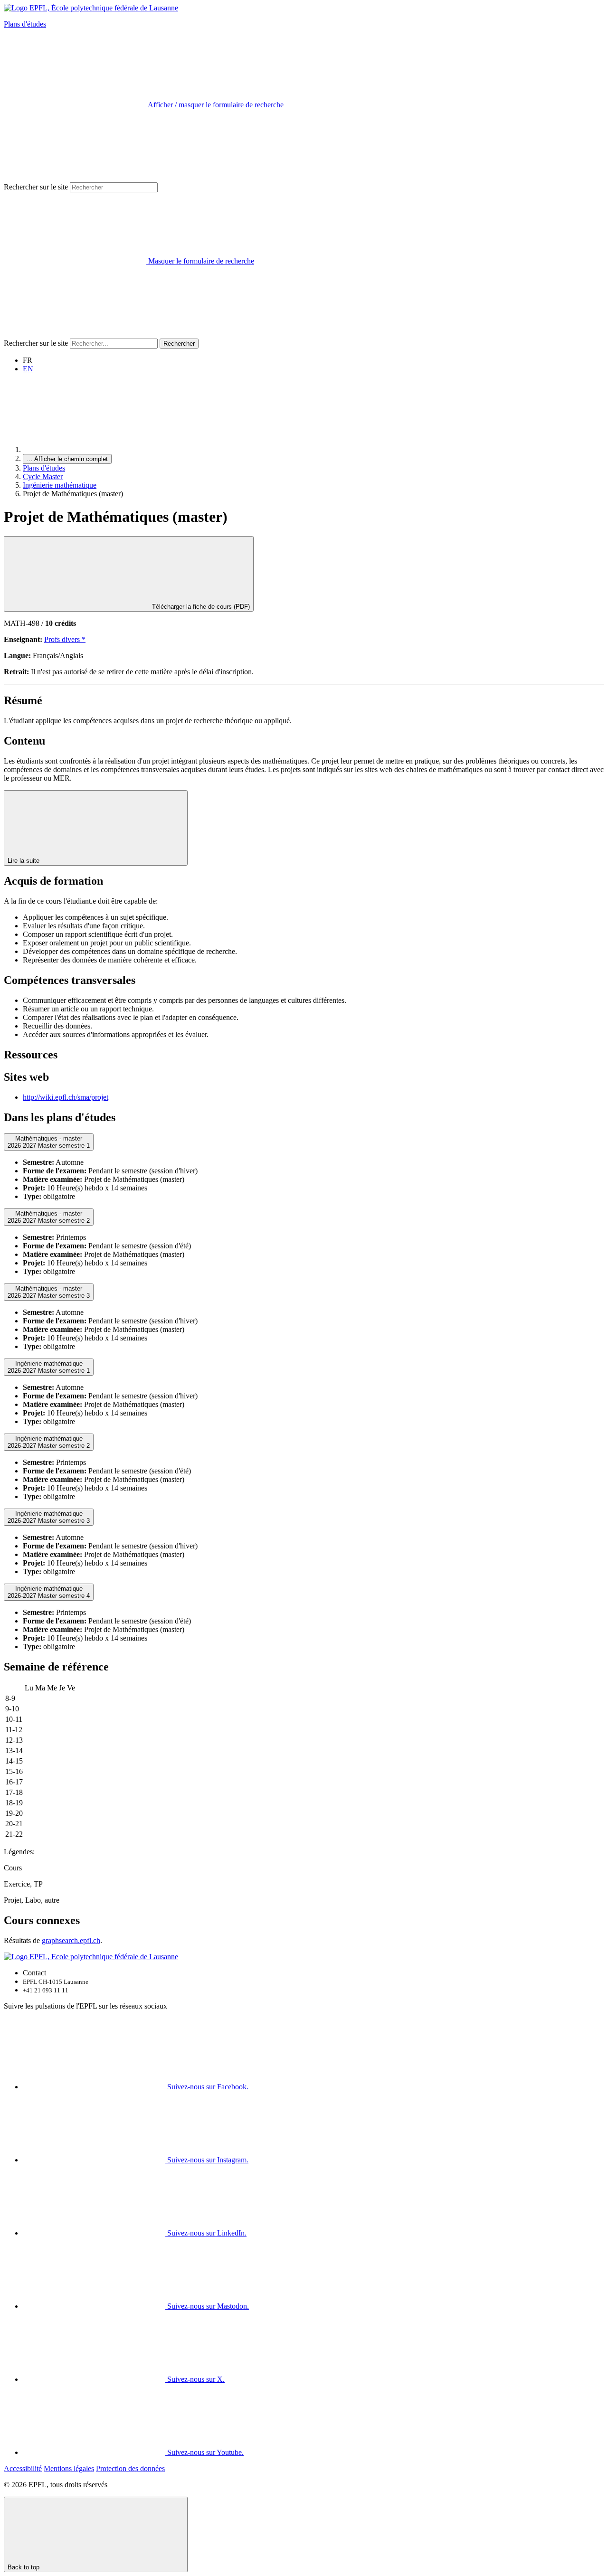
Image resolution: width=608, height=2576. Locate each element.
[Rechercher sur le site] (75, 334)
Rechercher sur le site (36, 187)
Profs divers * (65, 639)
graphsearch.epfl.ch (71, 1940)
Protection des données (130, 2468)
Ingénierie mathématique (60, 485)
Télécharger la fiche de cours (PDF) (200, 607)
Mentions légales (69, 2468)
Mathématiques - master (49, 1142)
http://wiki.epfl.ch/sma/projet (66, 1097)
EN (28, 369)
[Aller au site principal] (94, 449)
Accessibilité (23, 2468)
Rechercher (179, 344)
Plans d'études (25, 24)
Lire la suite (24, 861)
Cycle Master (43, 477)
